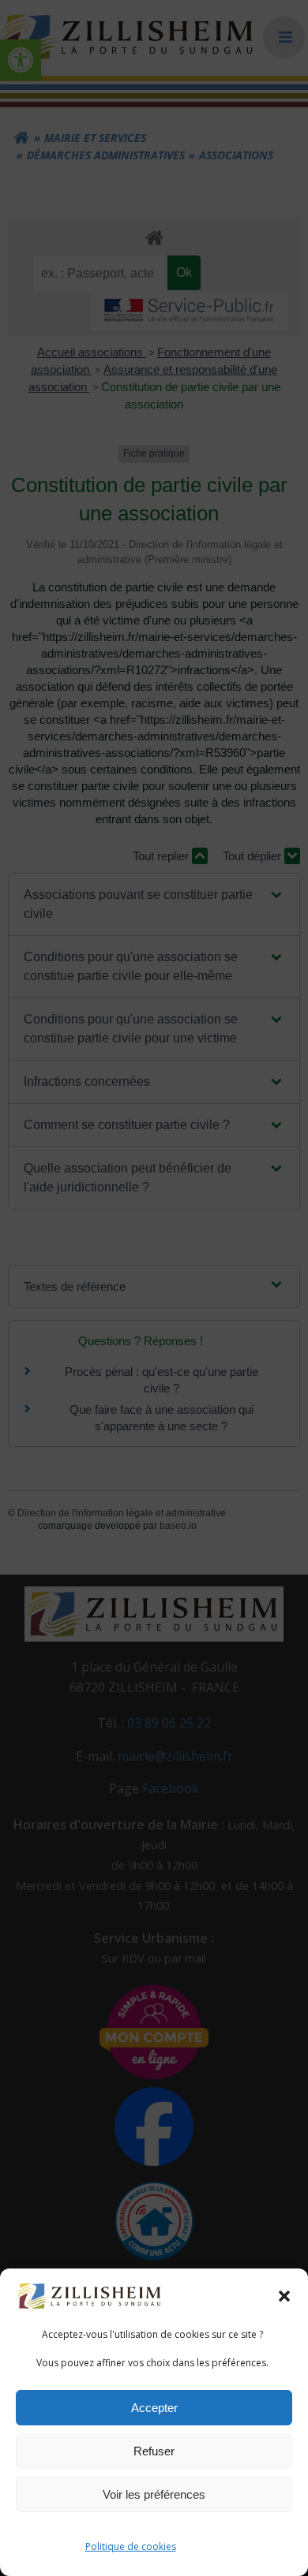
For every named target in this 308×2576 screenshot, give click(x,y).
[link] (90, 2295)
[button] (284, 2296)
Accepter (154, 2408)
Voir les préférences (154, 2494)
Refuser (154, 2451)
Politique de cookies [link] (131, 2546)
